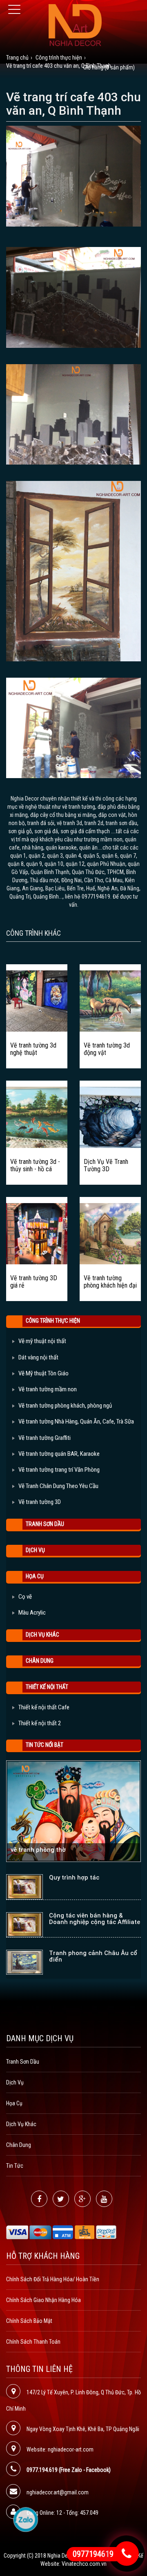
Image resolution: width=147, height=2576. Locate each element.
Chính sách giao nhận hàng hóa (43, 2300)
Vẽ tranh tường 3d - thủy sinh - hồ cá (35, 1165)
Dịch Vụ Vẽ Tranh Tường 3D (106, 1165)
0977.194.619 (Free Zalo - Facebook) (69, 2470)
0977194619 (93, 2554)
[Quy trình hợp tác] (24, 1887)
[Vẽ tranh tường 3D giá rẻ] (37, 1234)
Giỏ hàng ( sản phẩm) (109, 67)
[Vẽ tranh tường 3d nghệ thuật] (37, 1001)
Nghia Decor (61, 2556)
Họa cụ (35, 1576)
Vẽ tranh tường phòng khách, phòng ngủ (65, 1406)
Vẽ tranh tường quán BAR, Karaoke (59, 1454)
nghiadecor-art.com (71, 2449)
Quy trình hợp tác (74, 1877)
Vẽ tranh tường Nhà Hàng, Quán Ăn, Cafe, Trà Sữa (76, 1421)
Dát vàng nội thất (38, 1357)
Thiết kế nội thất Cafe (44, 1707)
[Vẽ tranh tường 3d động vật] (110, 1001)
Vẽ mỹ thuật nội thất (42, 1341)
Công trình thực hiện (53, 1321)
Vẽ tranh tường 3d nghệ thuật (33, 1049)
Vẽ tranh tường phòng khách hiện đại (110, 1282)
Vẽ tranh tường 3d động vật (107, 1049)
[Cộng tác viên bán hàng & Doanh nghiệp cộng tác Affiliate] (24, 1925)
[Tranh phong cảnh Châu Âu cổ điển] (24, 1962)
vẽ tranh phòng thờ (38, 1850)
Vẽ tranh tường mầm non (48, 1389)
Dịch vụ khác (42, 1635)
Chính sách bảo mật (29, 2321)
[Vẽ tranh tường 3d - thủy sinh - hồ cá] (37, 1117)
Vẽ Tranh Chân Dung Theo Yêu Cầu (58, 1486)
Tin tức (15, 2166)
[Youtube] (104, 2199)
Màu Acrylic (32, 1613)
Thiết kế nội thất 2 (40, 1723)
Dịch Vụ (35, 1550)
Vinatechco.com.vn (84, 2564)
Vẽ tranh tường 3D (40, 1502)
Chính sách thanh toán (33, 2342)
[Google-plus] (82, 2199)
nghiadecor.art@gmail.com (58, 2492)
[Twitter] (61, 2199)
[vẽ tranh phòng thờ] (73, 1811)
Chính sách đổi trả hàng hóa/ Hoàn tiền (53, 2279)
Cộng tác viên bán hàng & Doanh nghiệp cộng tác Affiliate (95, 1919)
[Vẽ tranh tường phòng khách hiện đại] (110, 1234)
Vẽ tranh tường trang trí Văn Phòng (59, 1470)
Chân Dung (40, 1661)
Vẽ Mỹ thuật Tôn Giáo (43, 1373)
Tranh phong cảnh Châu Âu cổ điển (93, 1956)
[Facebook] (39, 2199)
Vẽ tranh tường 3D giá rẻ (34, 1282)
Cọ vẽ (25, 1597)
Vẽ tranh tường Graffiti (45, 1438)
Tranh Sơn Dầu (45, 1524)
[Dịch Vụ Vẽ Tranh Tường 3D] (110, 1117)
